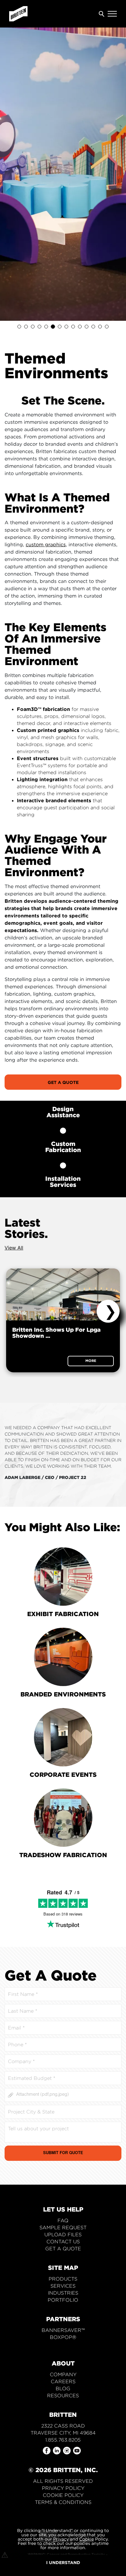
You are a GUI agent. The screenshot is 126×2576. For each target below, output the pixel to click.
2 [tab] (26, 327)
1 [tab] (19, 327)
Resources (63, 2396)
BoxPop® (63, 2337)
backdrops (30, 744)
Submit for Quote (63, 2153)
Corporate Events (63, 1774)
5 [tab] (46, 327)
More (91, 1361)
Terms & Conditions (63, 2502)
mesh (48, 737)
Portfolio (63, 2300)
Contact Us (63, 2242)
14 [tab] (107, 327)
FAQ (63, 2221)
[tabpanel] (63, 174)
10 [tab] (80, 327)
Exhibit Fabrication (63, 1614)
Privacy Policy (63, 2488)
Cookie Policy (63, 2495)
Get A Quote (63, 1082)
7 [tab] (60, 327)
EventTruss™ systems (42, 765)
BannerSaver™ (63, 2330)
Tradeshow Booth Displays (63, 2344)
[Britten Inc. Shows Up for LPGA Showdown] (63, 1294)
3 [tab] (33, 327)
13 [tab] (100, 327)
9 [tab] (73, 327)
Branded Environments (63, 1694)
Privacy (61, 2539)
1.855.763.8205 (63, 2440)
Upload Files (63, 2235)
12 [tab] (93, 327)
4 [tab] (39, 327)
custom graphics (46, 544)
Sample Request (63, 2228)
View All (14, 1248)
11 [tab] (87, 327)
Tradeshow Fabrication (63, 1855)
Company (63, 2375)
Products (63, 2279)
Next (108, 1311)
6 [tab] (53, 327)
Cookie (87, 2539)
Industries (63, 2293)
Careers (63, 2382)
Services (63, 2286)
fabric (111, 730)
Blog (63, 2389)
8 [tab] (66, 327)
